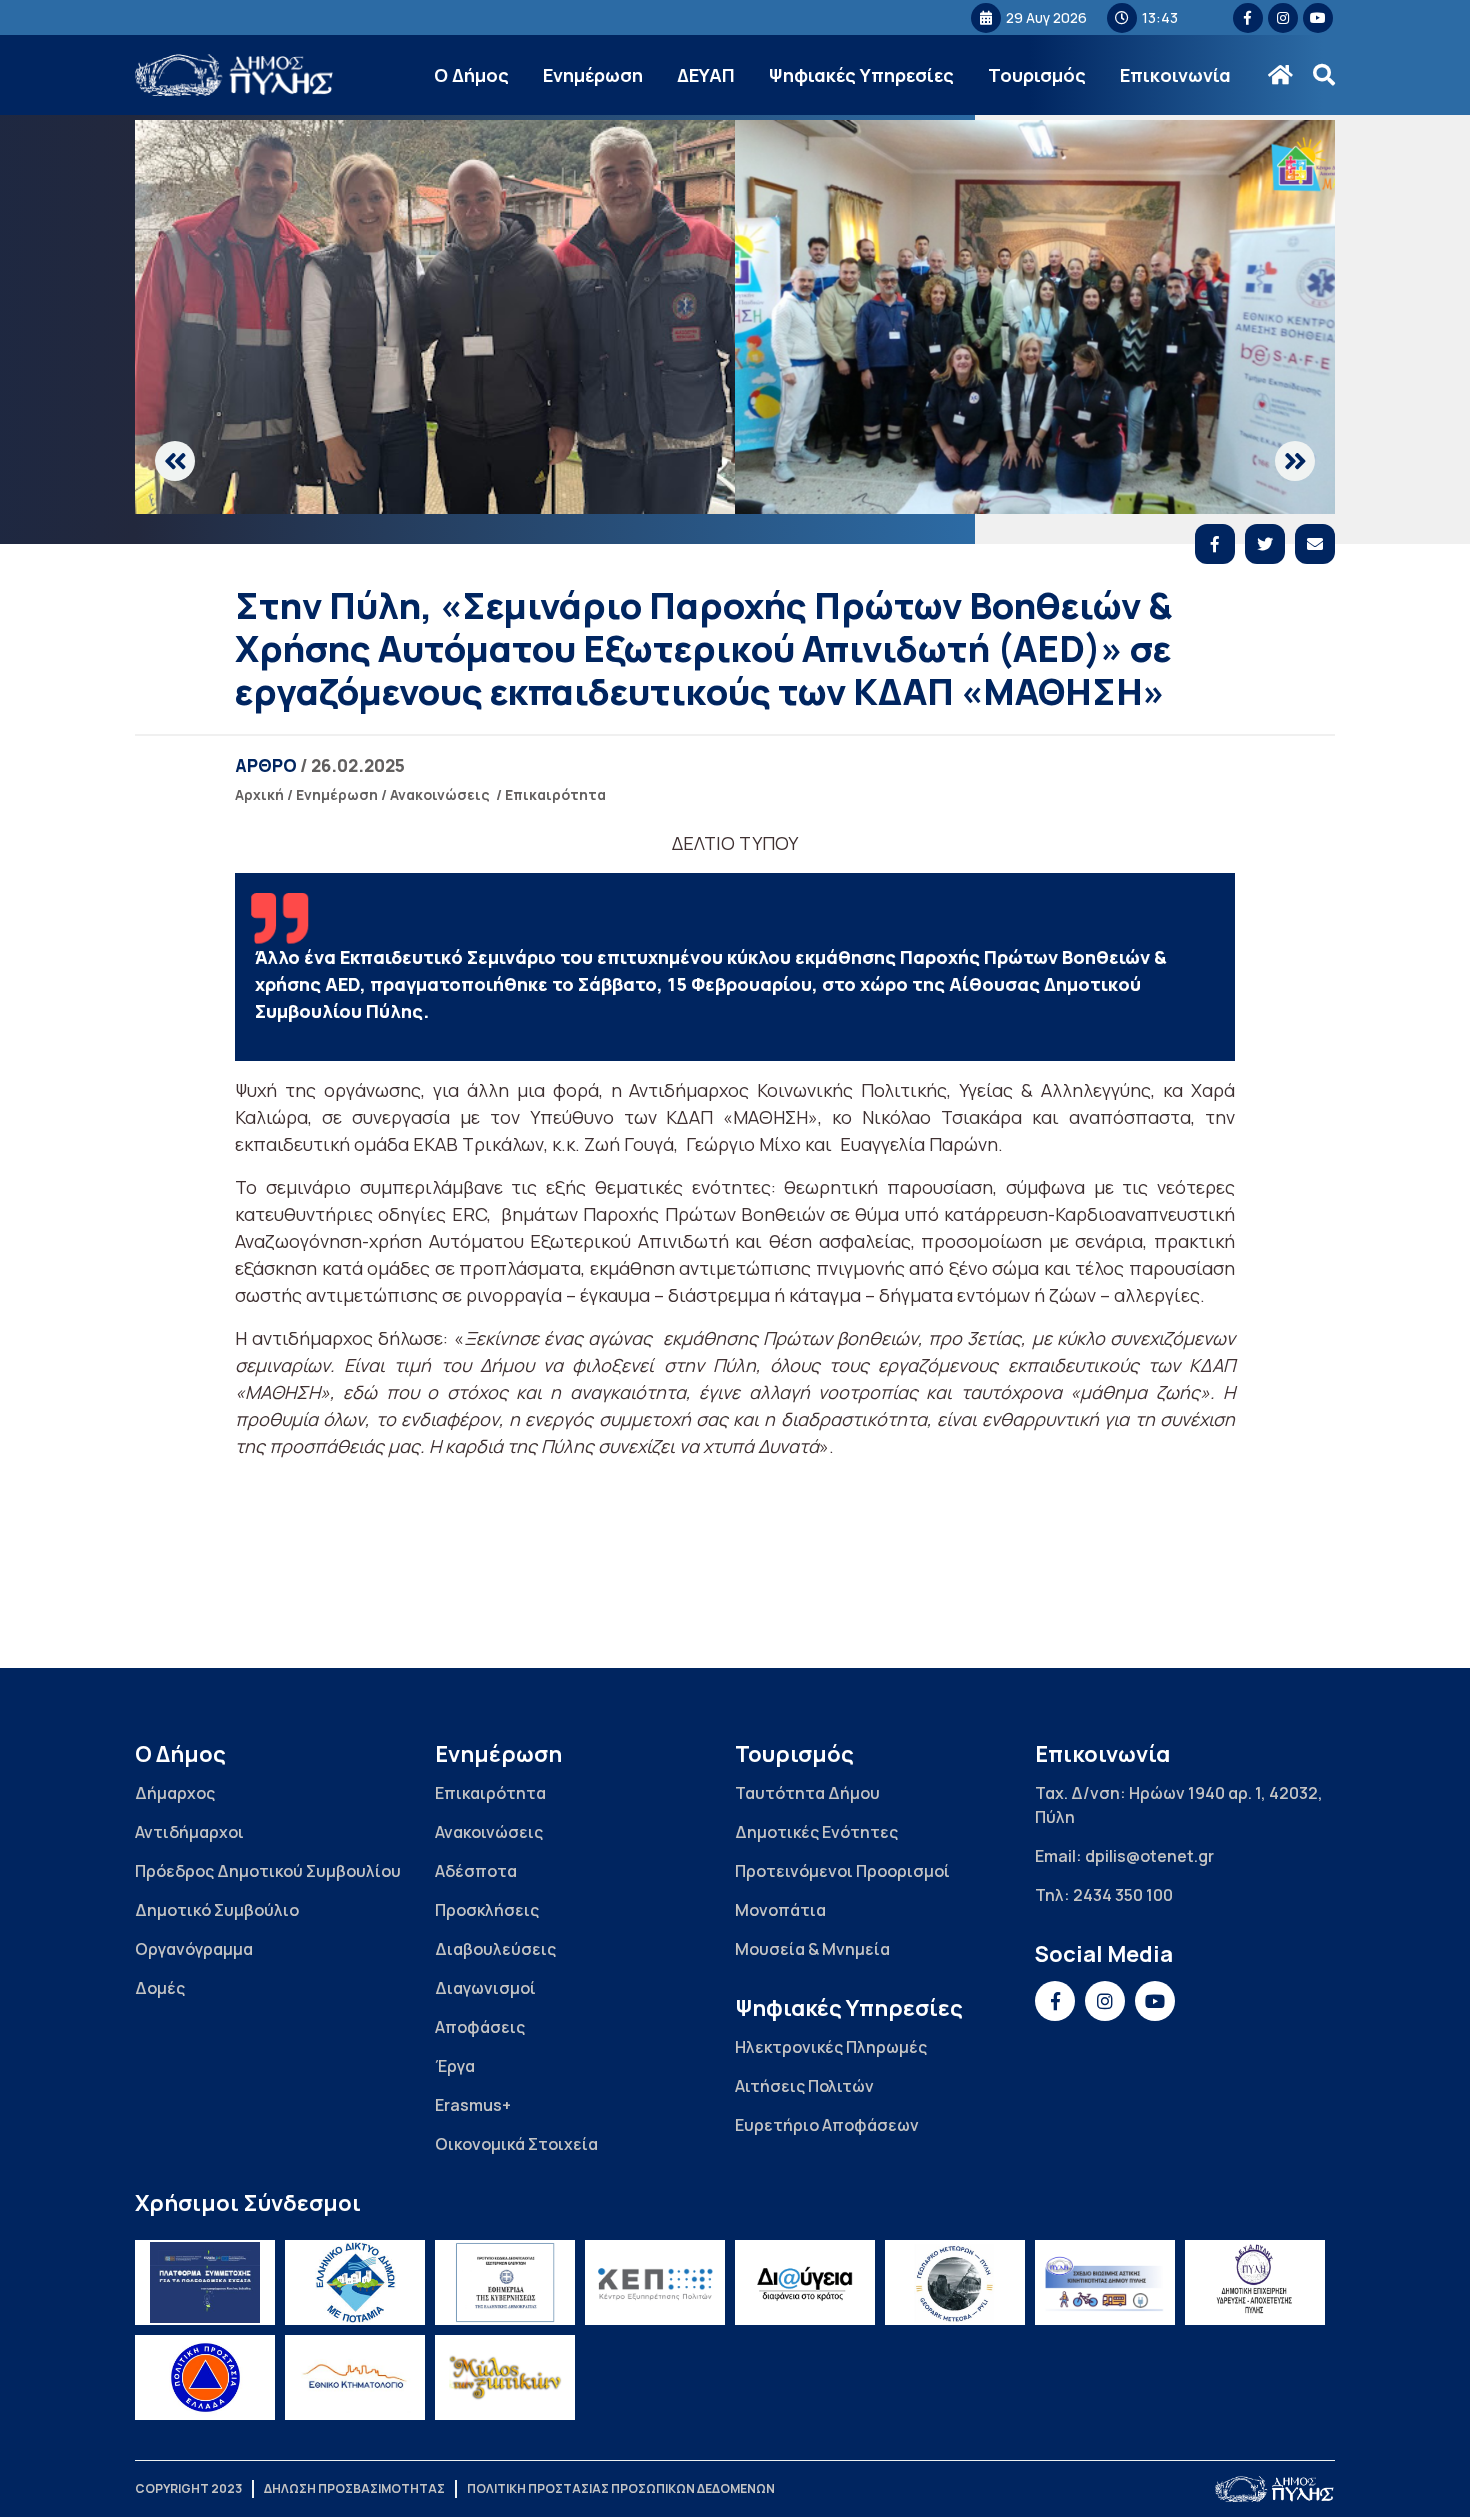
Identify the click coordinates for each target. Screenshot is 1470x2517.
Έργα (455, 2066)
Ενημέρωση (593, 75)
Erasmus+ (473, 2105)
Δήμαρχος (175, 1793)
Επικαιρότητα (555, 794)
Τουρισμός (1037, 75)
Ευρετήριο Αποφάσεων (827, 2125)
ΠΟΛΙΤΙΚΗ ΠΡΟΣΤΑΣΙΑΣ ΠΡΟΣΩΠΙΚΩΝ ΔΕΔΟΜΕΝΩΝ (621, 2488)
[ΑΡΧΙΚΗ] (1280, 75)
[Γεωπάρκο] (955, 2282)
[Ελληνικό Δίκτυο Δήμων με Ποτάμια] (355, 2282)
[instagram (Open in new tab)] (1283, 18)
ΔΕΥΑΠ (706, 75)
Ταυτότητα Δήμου (807, 1793)
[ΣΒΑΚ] (1105, 2282)
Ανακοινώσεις (440, 794)
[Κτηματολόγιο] (355, 2377)
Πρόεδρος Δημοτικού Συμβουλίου (268, 1871)
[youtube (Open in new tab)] (1318, 18)
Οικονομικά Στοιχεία (516, 2144)
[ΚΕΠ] (655, 2282)
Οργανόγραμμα (194, 1949)
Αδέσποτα (476, 1871)
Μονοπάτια (780, 1910)
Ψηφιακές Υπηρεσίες (861, 75)
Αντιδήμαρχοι (189, 1832)
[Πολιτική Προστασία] (205, 2377)
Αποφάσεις (480, 2027)
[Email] (1315, 544)
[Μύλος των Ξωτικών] (505, 2377)
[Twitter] (1265, 544)
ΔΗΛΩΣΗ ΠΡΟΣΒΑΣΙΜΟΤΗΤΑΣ (354, 2488)
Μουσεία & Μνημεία (812, 1949)
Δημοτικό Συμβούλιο (217, 1910)
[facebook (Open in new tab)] (1248, 18)
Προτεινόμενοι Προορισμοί (842, 1871)
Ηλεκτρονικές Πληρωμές (831, 2047)
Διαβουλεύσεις (495, 1949)
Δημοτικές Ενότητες (816, 1832)
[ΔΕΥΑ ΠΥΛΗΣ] (1255, 2282)
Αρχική (259, 794)
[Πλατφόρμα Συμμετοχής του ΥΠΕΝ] (205, 2282)
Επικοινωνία (1175, 75)
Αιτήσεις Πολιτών (804, 2086)
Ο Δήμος (471, 75)
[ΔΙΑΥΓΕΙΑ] (805, 2282)
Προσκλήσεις (487, 1910)
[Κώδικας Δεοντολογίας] (505, 2282)
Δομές (160, 1988)
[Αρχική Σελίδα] (235, 75)
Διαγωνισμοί (485, 1988)
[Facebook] (1215, 544)
